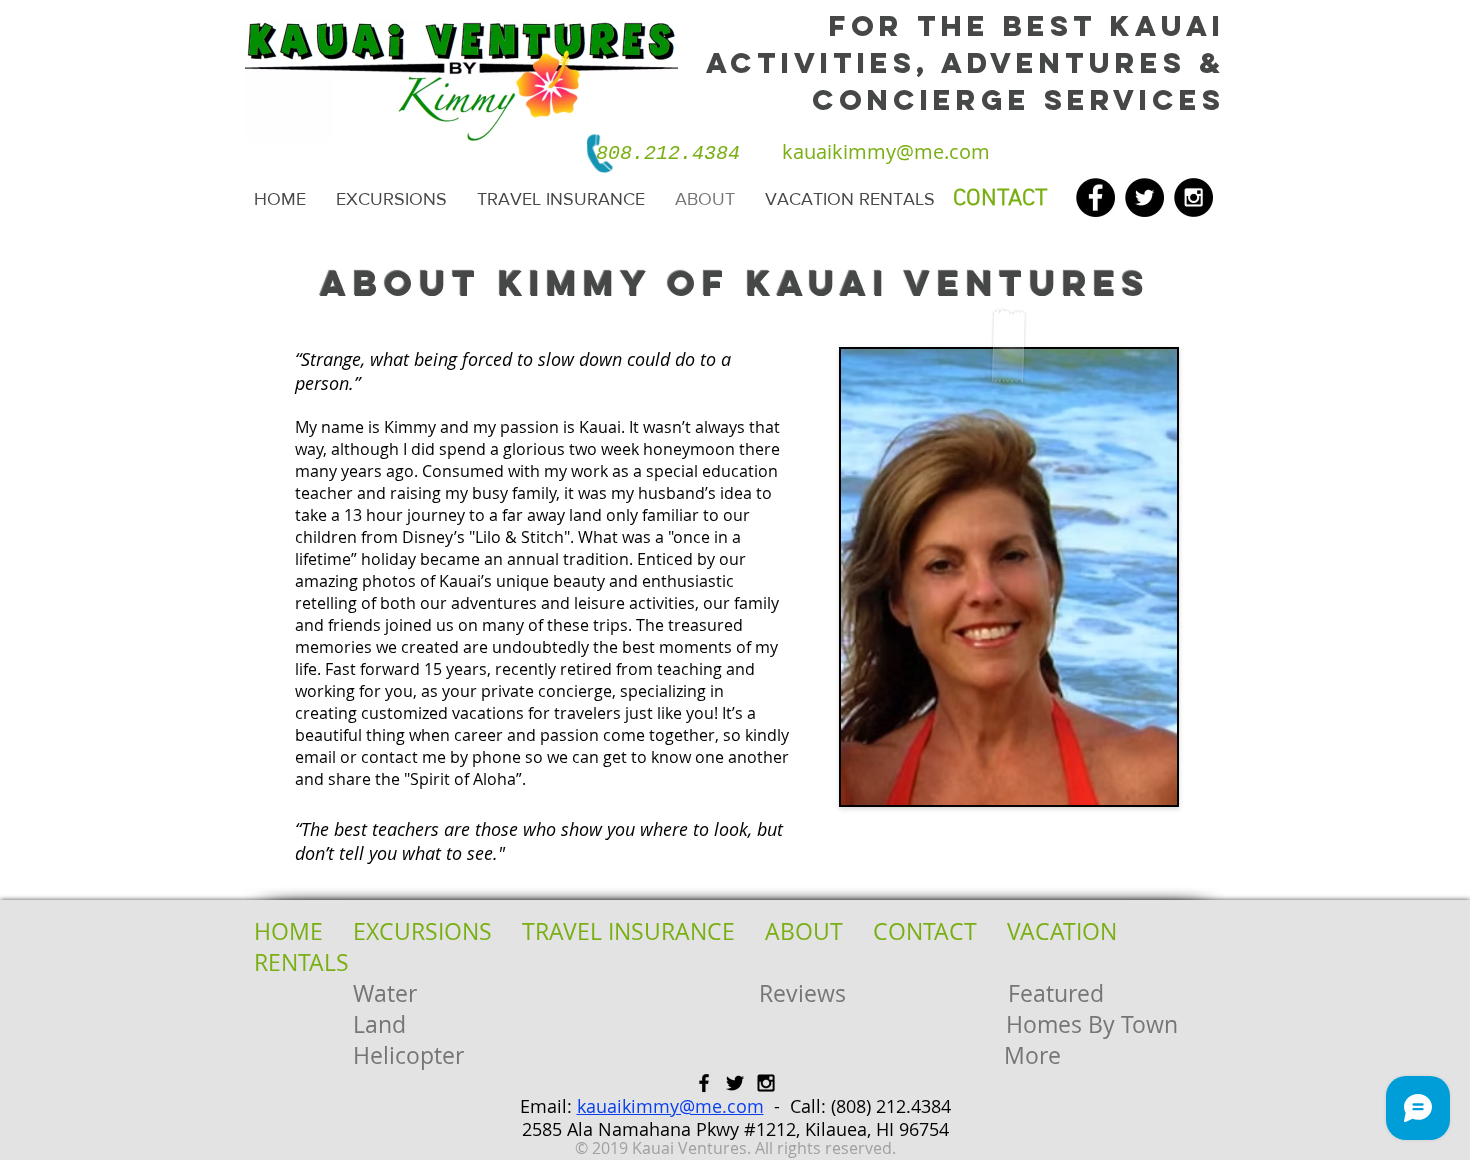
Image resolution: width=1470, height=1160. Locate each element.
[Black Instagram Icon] (766, 1083)
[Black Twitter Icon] (735, 1083)
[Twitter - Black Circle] (1144, 197)
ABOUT (804, 931)
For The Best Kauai (1027, 26)
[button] (391, 199)
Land (379, 1024)
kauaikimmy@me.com (670, 1106)
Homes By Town (1092, 1024)
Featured (1056, 993)
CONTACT (925, 931)
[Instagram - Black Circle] (1193, 197)
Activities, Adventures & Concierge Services (965, 81)
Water (385, 993)
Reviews (802, 993)
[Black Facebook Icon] (704, 1083)
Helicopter (408, 1055)
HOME (288, 931)
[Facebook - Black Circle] (1095, 197)
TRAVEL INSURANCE (628, 931)
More (1032, 1055)
